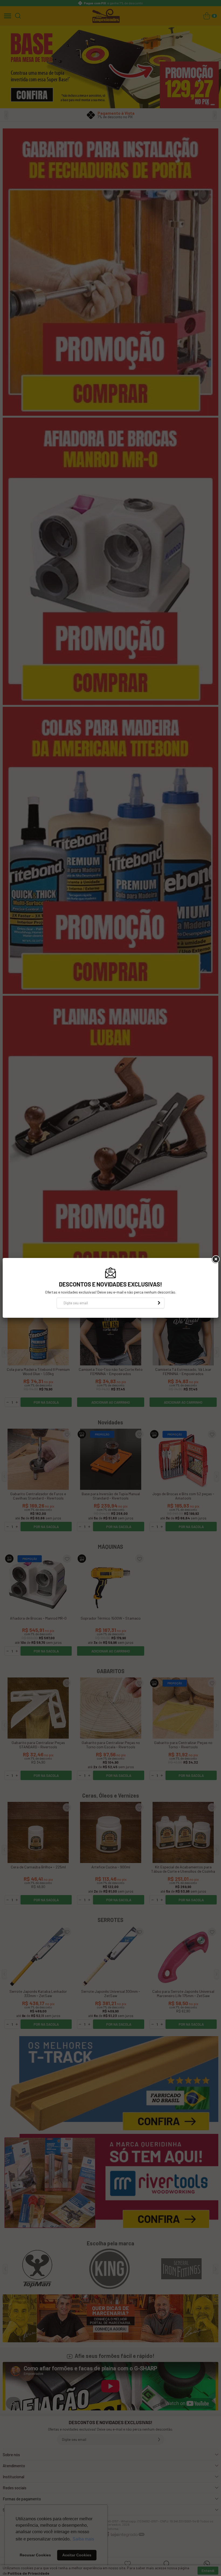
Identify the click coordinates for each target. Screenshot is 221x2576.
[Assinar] (159, 1303)
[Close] (215, 1259)
